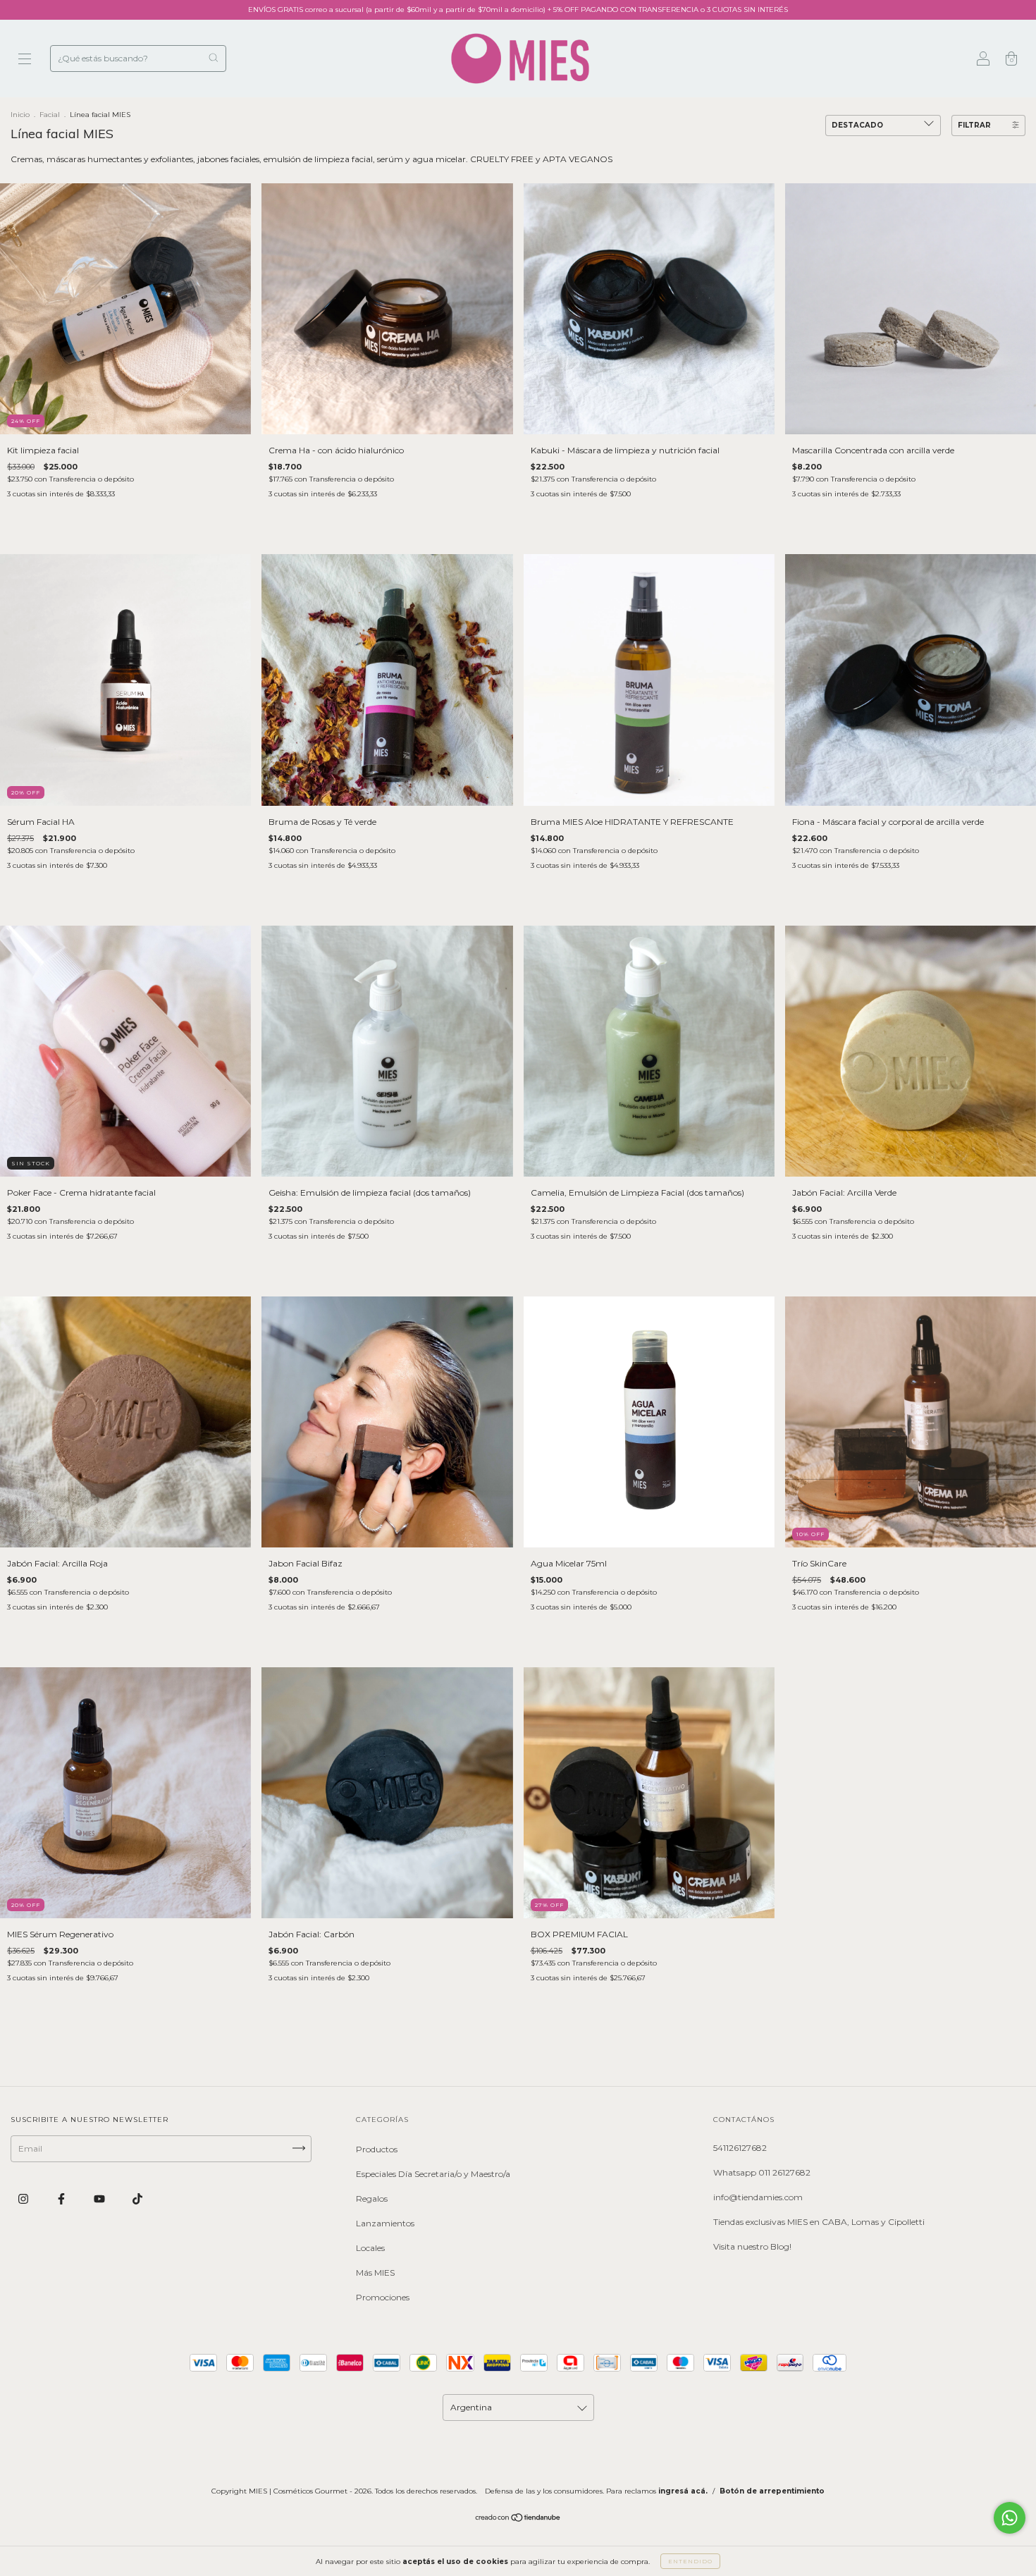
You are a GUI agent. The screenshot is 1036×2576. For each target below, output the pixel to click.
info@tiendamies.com (758, 2197)
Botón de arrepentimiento (772, 2491)
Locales (370, 2248)
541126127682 (740, 2148)
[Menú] (25, 60)
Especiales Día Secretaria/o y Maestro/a (433, 2174)
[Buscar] (213, 57)
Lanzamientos (385, 2223)
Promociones (383, 2297)
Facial (50, 115)
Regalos (372, 2198)
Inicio (20, 115)
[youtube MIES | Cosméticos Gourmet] (100, 2199)
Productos (377, 2149)
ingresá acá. (683, 2491)
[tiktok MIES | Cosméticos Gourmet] (137, 2199)
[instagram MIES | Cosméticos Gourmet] (24, 2199)
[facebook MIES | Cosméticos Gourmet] (62, 2199)
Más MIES (375, 2273)
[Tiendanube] (518, 2519)
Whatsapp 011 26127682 (762, 2172)
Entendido (690, 2561)
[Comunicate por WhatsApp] (1010, 2518)
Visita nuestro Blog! (752, 2246)
